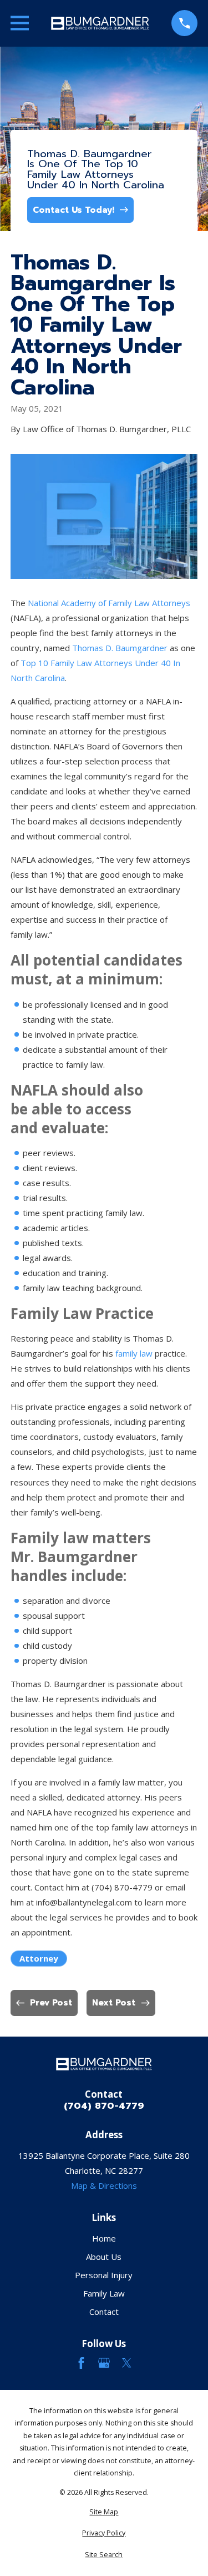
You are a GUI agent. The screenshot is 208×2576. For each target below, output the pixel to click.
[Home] (100, 23)
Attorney (39, 1958)
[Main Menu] (20, 23)
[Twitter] (127, 2363)
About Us (104, 2257)
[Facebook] (81, 2363)
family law (134, 1353)
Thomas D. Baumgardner (121, 648)
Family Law (104, 2293)
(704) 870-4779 (104, 2106)
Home (104, 2238)
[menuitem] (104, 2512)
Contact (104, 2312)
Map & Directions (104, 2185)
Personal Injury (104, 2275)
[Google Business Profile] (104, 2363)
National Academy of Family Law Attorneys (109, 603)
